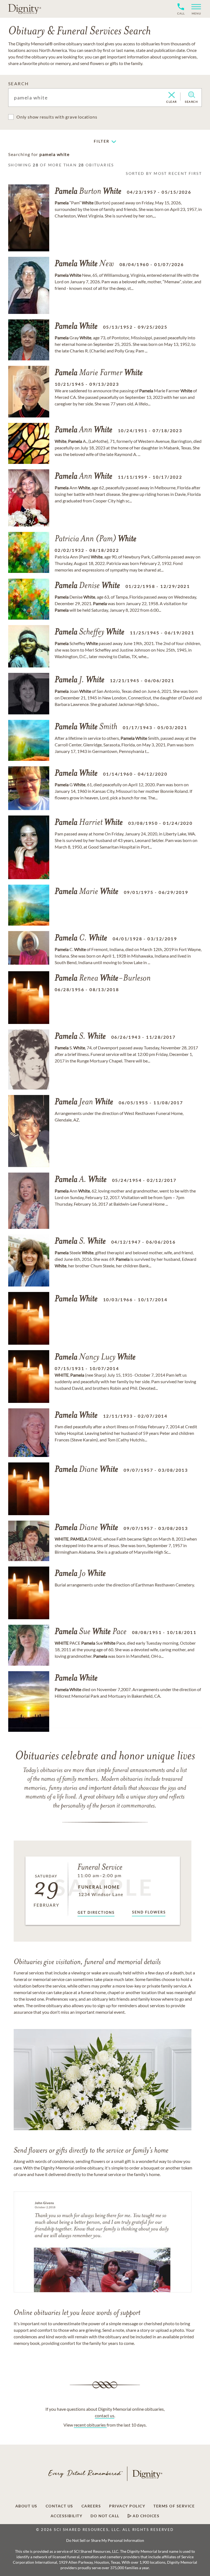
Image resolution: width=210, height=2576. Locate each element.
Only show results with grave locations (57, 117)
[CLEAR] (172, 95)
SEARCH (18, 83)
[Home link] (25, 9)
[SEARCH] (192, 95)
